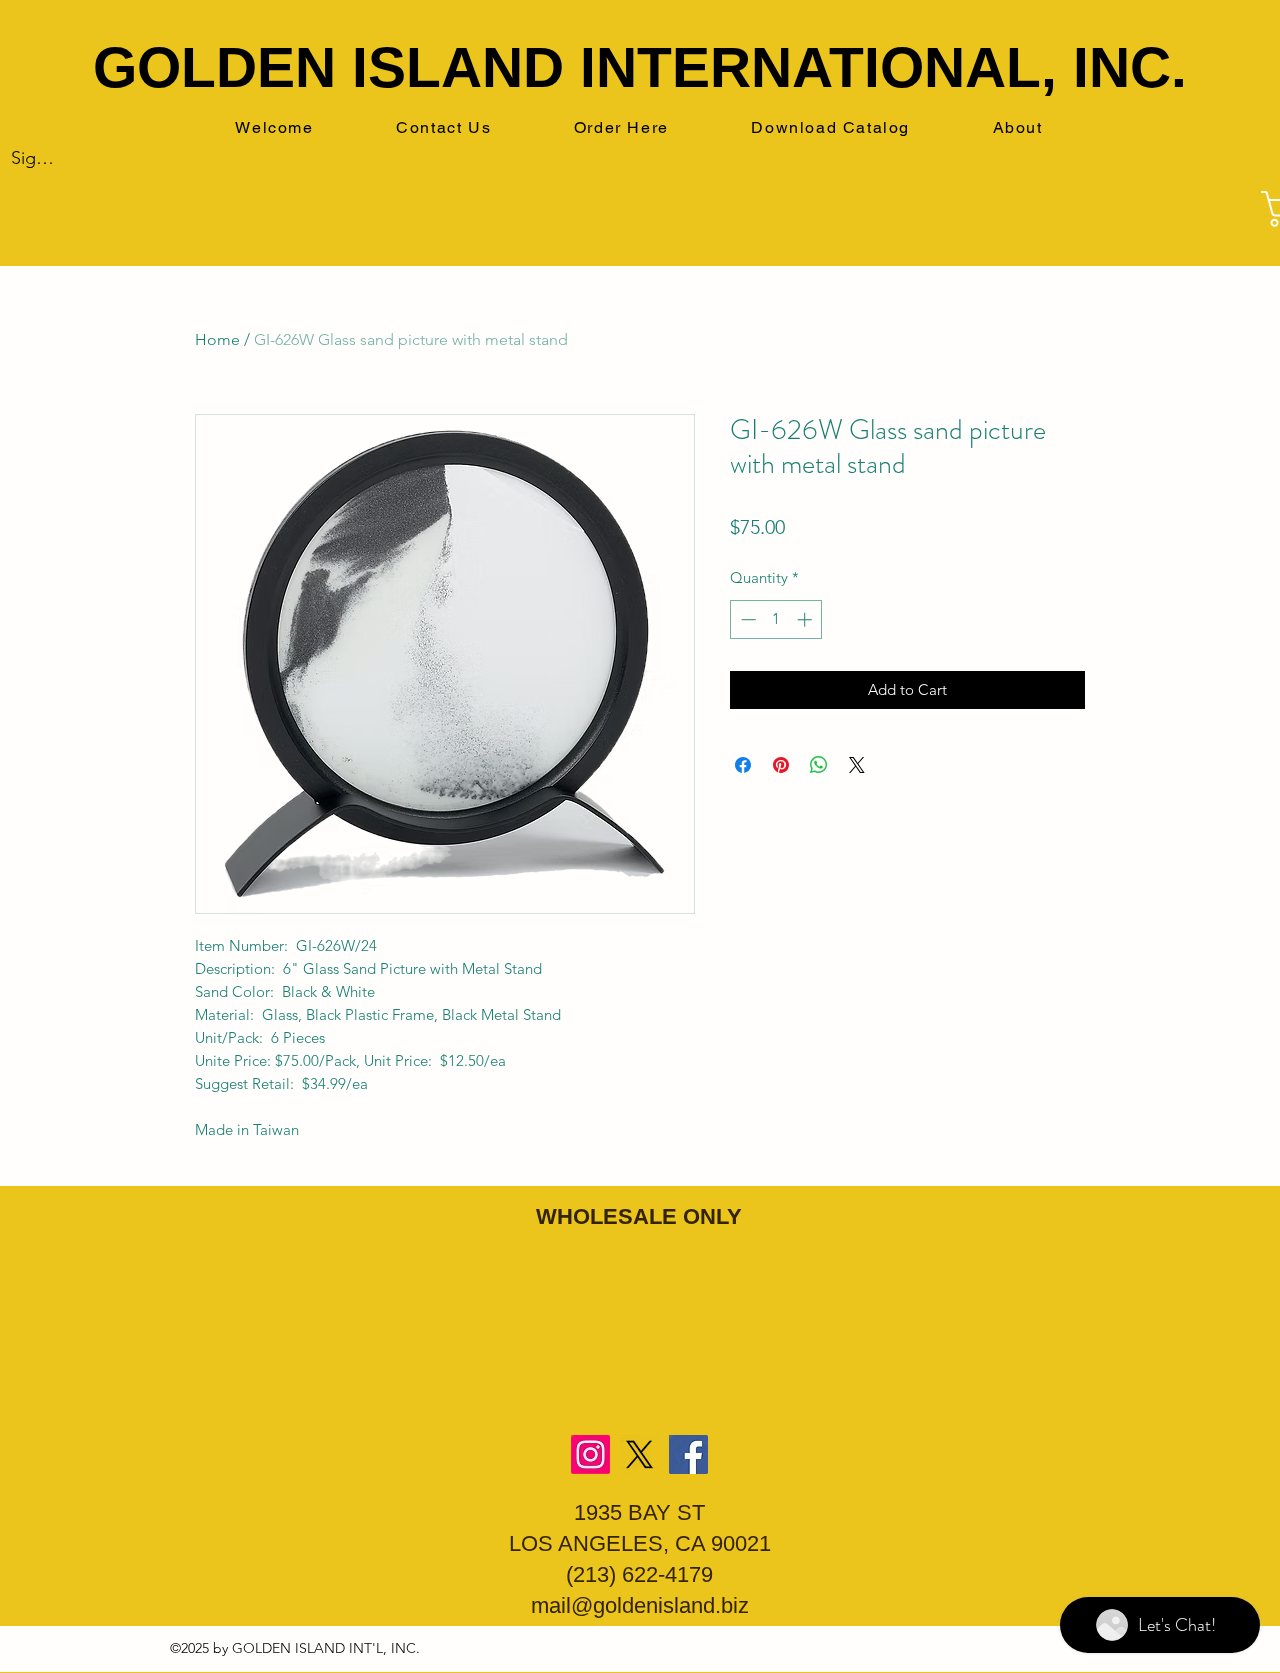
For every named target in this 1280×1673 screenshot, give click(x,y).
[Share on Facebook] (743, 765)
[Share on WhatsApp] (819, 765)
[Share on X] (857, 765)
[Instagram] (590, 1454)
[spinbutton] (776, 619)
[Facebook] (688, 1454)
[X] (639, 1454)
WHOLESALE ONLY (639, 1216)
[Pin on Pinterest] (781, 765)
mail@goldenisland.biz (640, 1605)
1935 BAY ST (639, 1512)
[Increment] (806, 619)
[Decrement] (746, 619)
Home (217, 339)
